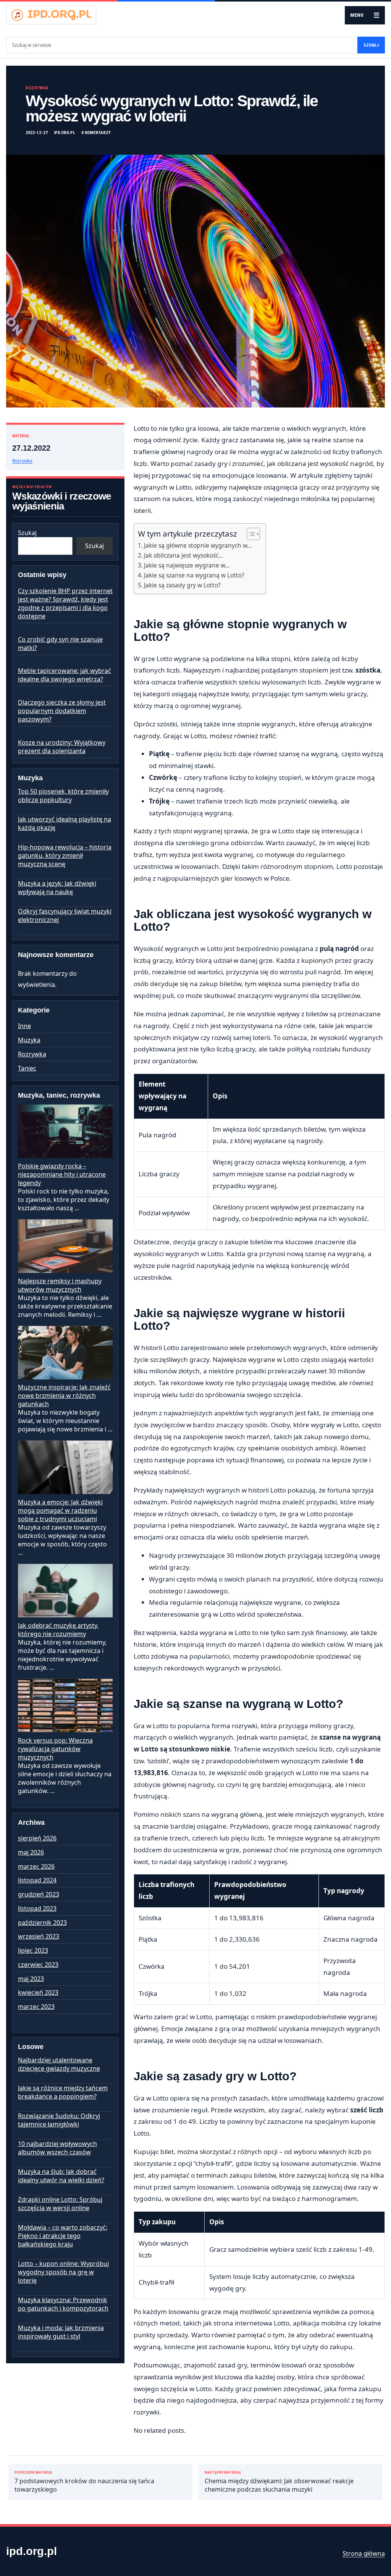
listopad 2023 (37, 1908)
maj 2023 (31, 1979)
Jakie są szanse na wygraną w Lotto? (194, 575)
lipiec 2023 (33, 1950)
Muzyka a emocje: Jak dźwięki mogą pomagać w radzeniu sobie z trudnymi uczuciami (60, 1510)
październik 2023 (42, 1923)
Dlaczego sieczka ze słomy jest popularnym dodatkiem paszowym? (62, 711)
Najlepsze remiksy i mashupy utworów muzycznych (60, 1285)
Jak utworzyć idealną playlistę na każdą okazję (65, 823)
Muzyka (29, 1040)
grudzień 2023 (39, 1894)
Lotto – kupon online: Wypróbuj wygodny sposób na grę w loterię (63, 2272)
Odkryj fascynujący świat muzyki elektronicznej (65, 915)
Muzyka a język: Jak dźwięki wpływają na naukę (57, 888)
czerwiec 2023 (38, 1965)
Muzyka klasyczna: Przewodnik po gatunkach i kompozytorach (63, 2304)
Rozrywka (37, 88)
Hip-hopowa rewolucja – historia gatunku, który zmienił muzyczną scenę (65, 855)
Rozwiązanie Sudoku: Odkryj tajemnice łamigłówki (59, 2120)
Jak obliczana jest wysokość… (183, 555)
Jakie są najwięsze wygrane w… (187, 565)
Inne (24, 1026)
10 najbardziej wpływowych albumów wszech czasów (57, 2148)
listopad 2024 (37, 1880)
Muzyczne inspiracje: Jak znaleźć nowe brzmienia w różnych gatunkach (64, 1396)
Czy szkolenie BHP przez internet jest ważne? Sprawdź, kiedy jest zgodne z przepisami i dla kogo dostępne (65, 603)
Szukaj (371, 45)
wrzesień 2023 (39, 1936)
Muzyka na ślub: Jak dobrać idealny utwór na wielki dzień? (61, 2176)
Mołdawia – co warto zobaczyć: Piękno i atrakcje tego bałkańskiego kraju (63, 2236)
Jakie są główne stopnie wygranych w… (198, 545)
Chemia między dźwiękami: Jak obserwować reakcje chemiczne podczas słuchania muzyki (279, 2482)
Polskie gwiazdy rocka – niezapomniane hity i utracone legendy (62, 1174)
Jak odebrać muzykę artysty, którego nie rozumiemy (58, 1630)
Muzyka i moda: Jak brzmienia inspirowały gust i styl (61, 2332)
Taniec (27, 1068)
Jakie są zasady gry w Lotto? (182, 585)
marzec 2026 (36, 1866)
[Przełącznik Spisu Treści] (250, 534)
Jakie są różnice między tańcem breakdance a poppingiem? (63, 2092)
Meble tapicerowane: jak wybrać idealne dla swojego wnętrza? (65, 675)
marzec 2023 (36, 2007)
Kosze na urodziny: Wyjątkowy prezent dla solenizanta (62, 747)
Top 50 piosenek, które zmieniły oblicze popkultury (63, 796)
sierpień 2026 (37, 1838)
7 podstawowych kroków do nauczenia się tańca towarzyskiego (84, 2482)
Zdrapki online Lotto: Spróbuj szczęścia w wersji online (60, 2204)
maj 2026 (31, 1852)
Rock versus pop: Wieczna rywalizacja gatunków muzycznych (55, 1749)
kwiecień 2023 (38, 1992)
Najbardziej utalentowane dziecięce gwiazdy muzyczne (59, 2064)
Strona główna (364, 2553)
